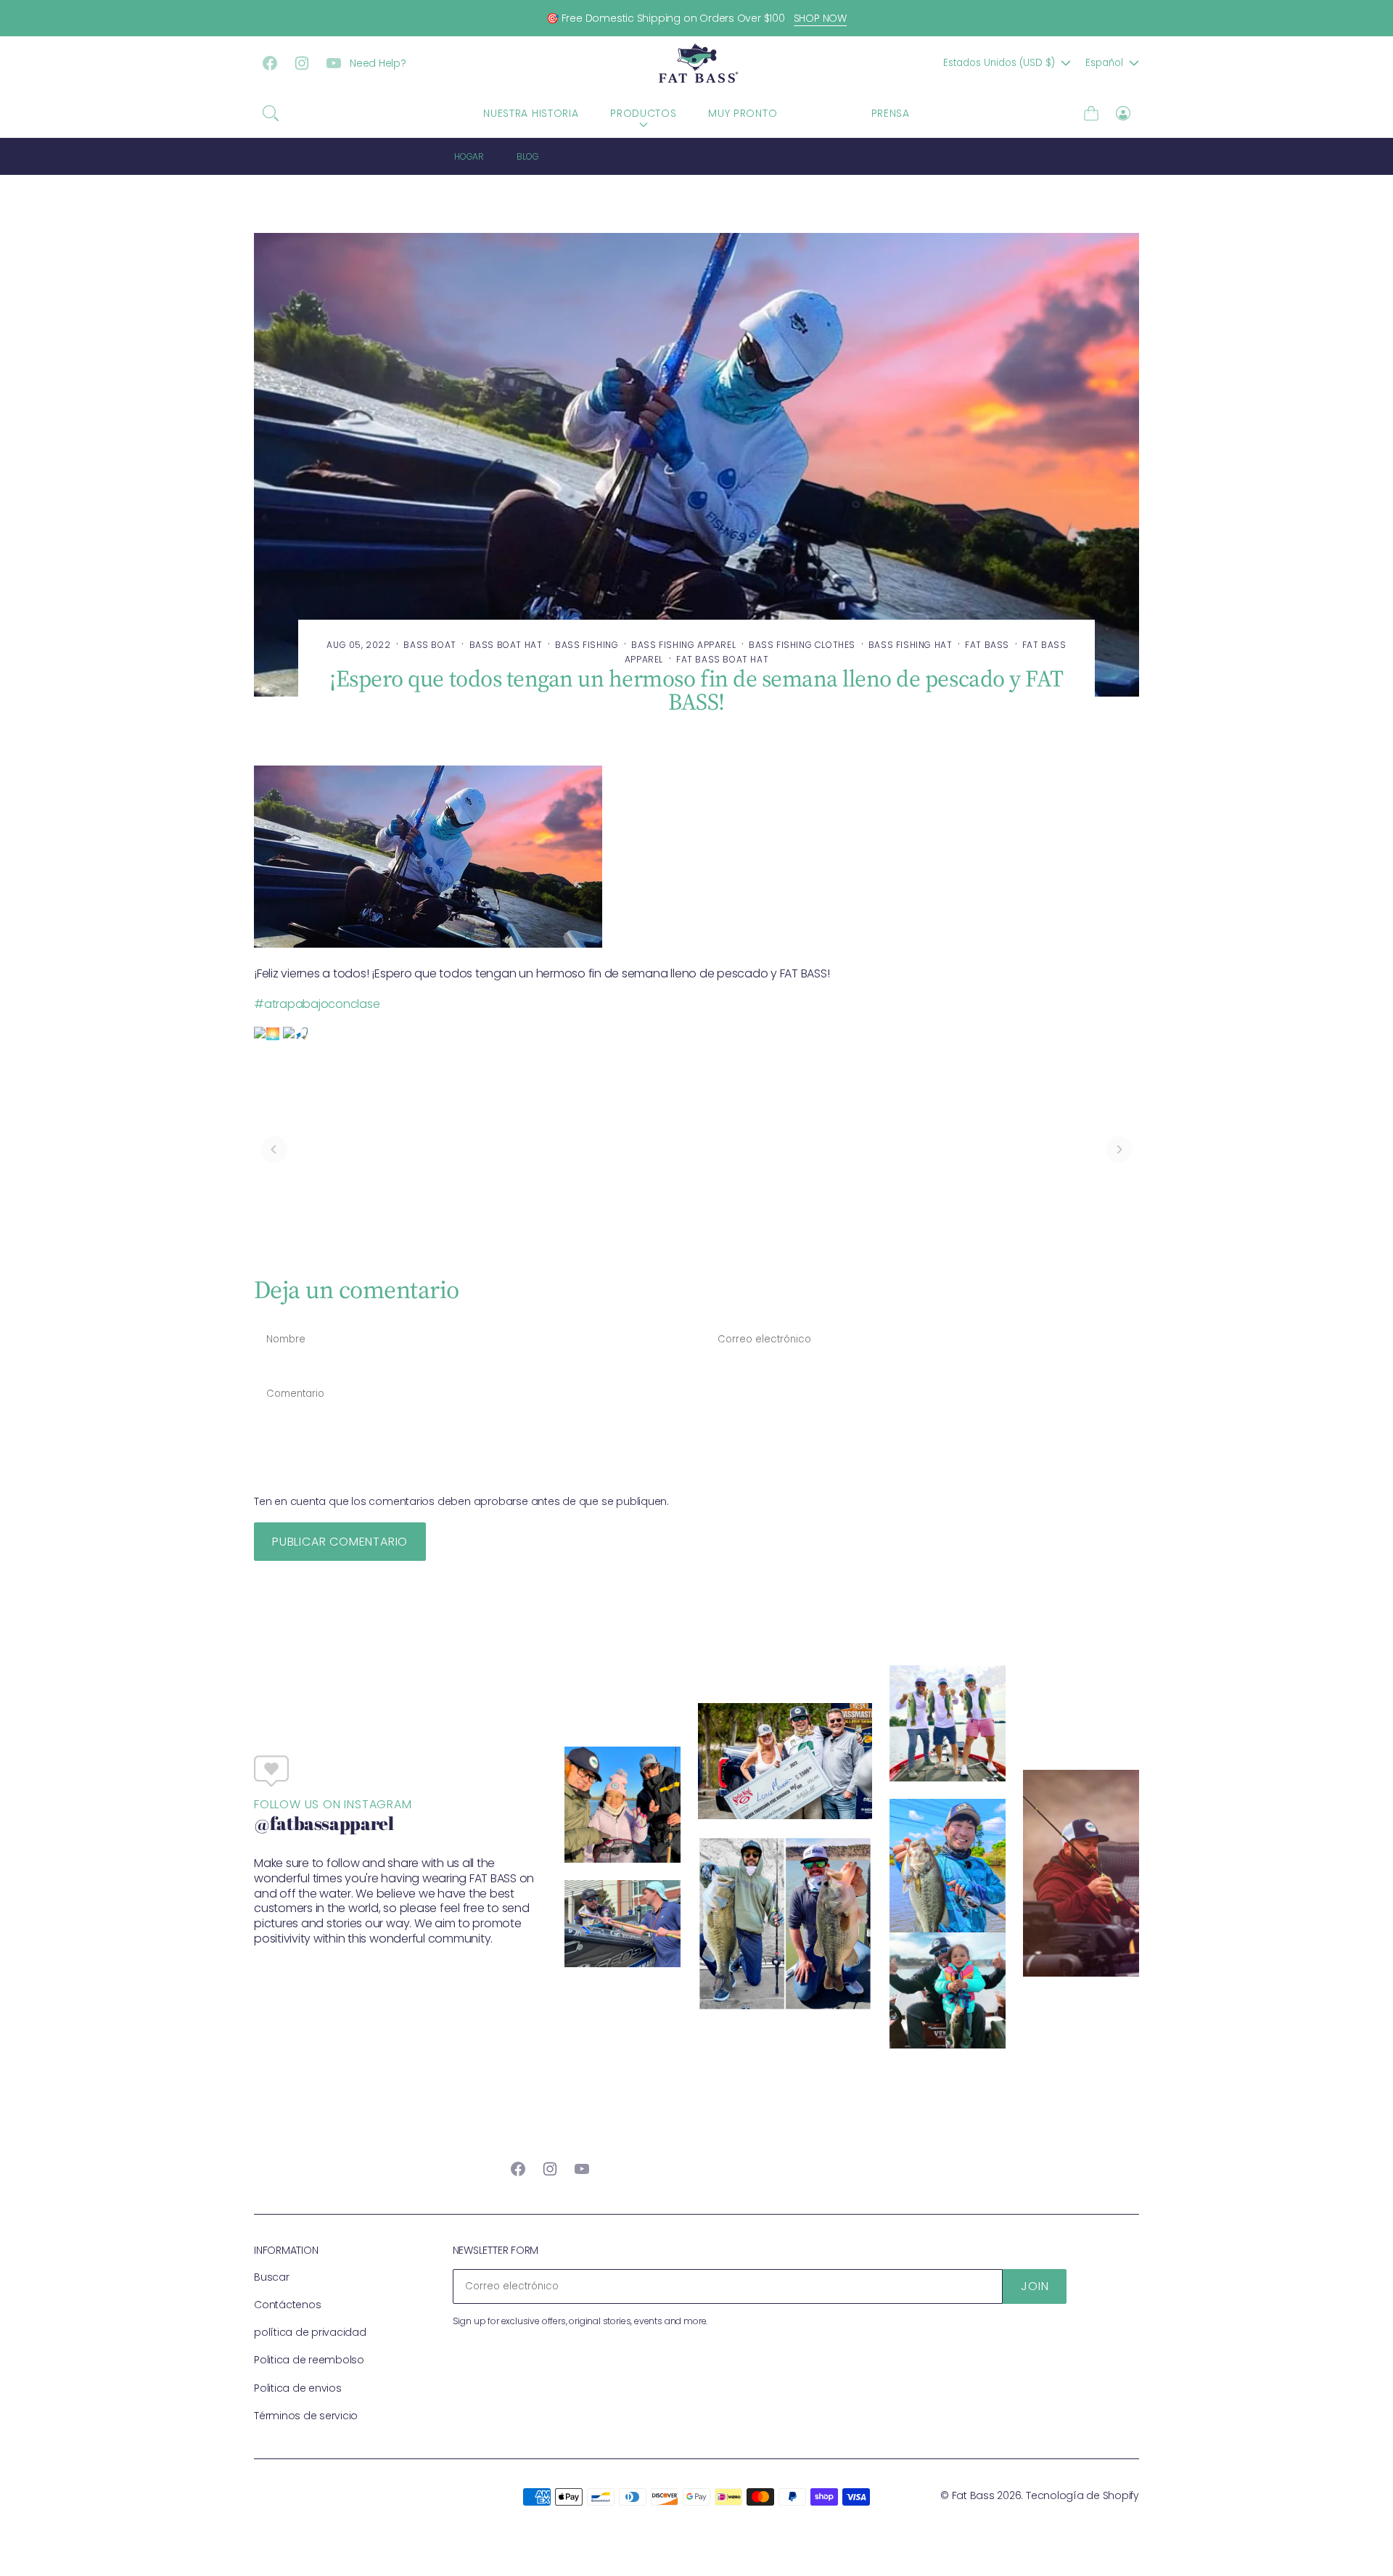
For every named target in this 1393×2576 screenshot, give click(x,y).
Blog (527, 156)
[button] (271, 113)
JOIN (1035, 2286)
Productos (643, 113)
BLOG (824, 113)
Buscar (272, 2277)
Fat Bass (973, 2495)
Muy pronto (743, 113)
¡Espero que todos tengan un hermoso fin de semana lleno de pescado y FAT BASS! (757, 156)
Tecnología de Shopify (1082, 2495)
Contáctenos (287, 2305)
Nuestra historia (531, 113)
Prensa (891, 113)
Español (1104, 63)
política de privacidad (310, 2332)
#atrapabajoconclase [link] (317, 1004)
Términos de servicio (306, 2416)
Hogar (469, 156)
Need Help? (378, 63)
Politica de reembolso (309, 2360)
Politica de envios (298, 2388)
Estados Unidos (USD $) (999, 63)
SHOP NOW (820, 18)
